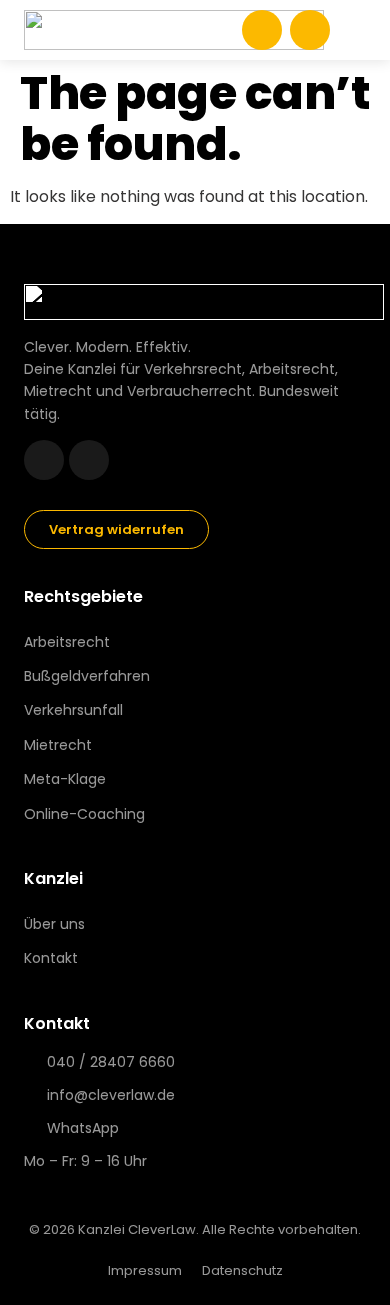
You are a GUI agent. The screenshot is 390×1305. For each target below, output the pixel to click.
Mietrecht (58, 745)
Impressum (145, 1270)
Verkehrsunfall (73, 710)
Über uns (54, 924)
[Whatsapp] (44, 460)
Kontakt (51, 958)
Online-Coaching (84, 814)
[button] (352, 30)
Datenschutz (242, 1270)
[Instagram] (89, 460)
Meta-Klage (65, 779)
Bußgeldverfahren (87, 676)
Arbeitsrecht (67, 642)
